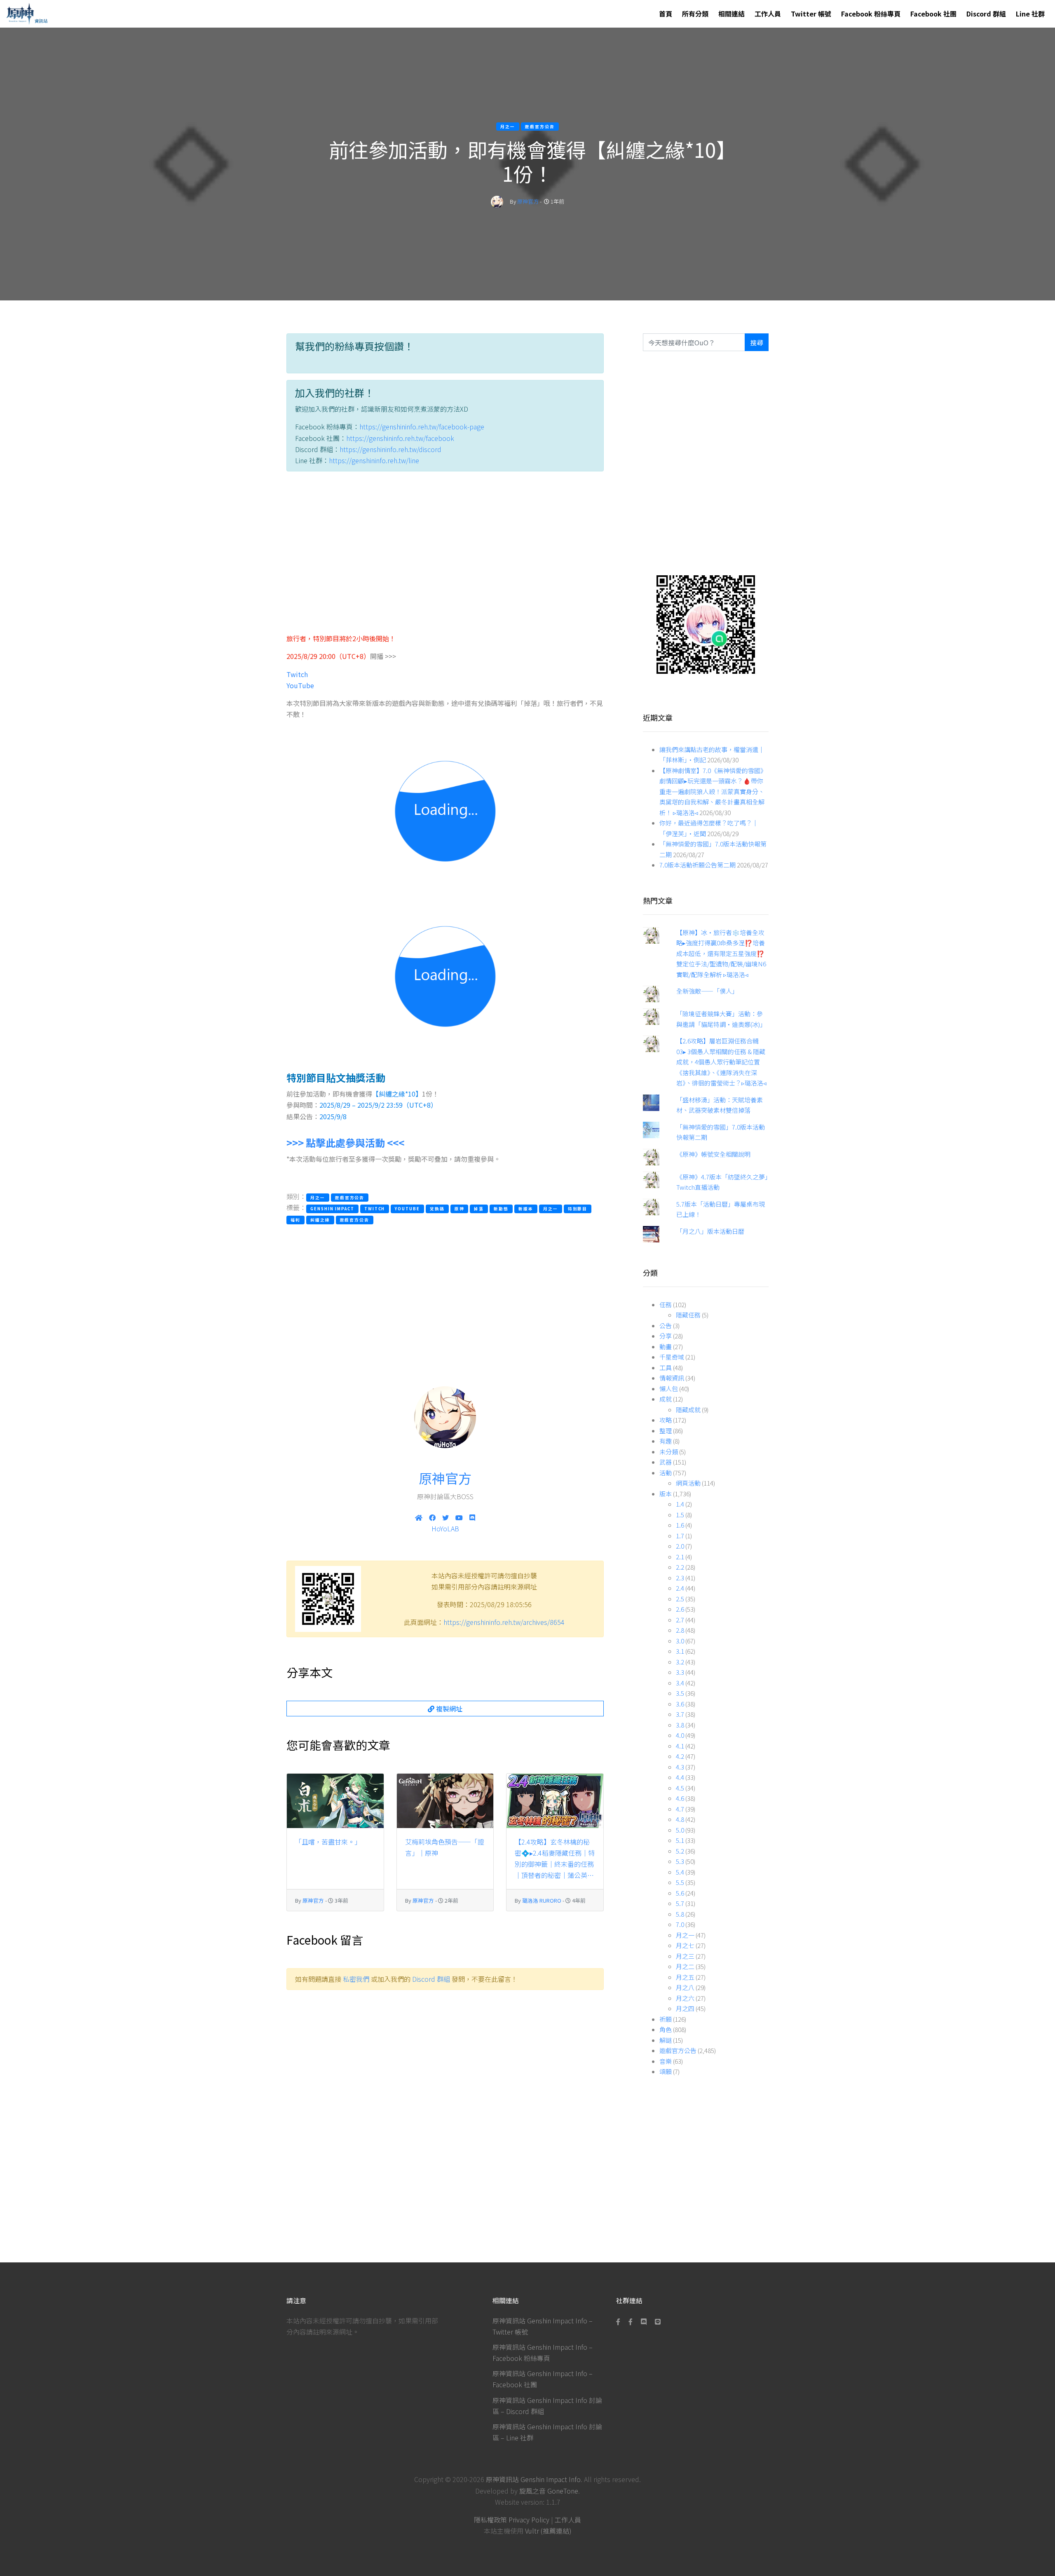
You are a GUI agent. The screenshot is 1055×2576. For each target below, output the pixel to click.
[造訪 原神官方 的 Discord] (472, 1517)
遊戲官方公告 (678, 2050)
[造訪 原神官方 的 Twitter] (445, 1517)
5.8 (680, 1914)
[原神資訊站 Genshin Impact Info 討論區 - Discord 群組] (644, 2321)
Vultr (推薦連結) (548, 2531)
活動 (666, 1473)
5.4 (680, 1872)
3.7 (680, 1714)
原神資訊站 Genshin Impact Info (533, 2479)
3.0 (680, 1641)
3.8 (680, 1725)
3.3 (680, 1672)
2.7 (680, 1620)
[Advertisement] (445, 556)
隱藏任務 (688, 1315)
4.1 (680, 1746)
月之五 (685, 1977)
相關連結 (731, 14)
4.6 (680, 1798)
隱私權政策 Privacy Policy (512, 2520)
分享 (666, 1336)
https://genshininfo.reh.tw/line (374, 460)
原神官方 (528, 201)
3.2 (680, 1662)
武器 (666, 1462)
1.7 (680, 1536)
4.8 (680, 1819)
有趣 (666, 1441)
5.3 (680, 1861)
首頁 (666, 14)
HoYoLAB (445, 1528)
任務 (666, 1304)
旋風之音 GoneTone (549, 2491)
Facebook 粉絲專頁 (871, 14)
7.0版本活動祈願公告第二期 (697, 865)
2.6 (680, 1609)
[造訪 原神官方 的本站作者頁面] (497, 201)
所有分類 (695, 14)
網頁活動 (688, 1483)
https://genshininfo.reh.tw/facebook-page (422, 427)
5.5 (680, 1882)
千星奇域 (672, 1357)
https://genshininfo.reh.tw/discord (390, 449)
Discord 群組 (986, 14)
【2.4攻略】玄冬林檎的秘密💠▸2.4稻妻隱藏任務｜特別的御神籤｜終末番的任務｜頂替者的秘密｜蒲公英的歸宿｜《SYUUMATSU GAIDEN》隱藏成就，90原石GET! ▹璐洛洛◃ (555, 1859)
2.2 (680, 1567)
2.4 (680, 1588)
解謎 (666, 2040)
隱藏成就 (688, 1410)
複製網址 (448, 1709)
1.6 (680, 1525)
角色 (666, 2029)
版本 (666, 1494)
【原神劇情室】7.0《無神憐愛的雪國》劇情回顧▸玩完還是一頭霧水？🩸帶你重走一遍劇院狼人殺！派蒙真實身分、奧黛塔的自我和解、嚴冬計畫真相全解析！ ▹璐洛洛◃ (713, 791)
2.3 (680, 1578)
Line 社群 (1030, 14)
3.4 (680, 1683)
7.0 (680, 1924)
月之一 (685, 1935)
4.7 (680, 1809)
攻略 (666, 1420)
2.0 (680, 1546)
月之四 (685, 2008)
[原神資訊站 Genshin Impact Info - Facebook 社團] (631, 2321)
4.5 (680, 1788)
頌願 (666, 2071)
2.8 (680, 1630)
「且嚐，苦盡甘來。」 (328, 1842)
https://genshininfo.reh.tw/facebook (400, 438)
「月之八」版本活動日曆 (710, 1231)
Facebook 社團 (933, 14)
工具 (666, 1368)
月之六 (685, 1998)
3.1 (680, 1651)
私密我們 (356, 1979)
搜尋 (757, 342)
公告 (666, 1326)
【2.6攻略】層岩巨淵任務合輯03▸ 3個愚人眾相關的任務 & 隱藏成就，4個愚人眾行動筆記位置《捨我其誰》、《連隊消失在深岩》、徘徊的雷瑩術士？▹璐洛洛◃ (721, 1062)
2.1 (680, 1557)
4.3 (680, 1767)
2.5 (680, 1599)
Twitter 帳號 (811, 14)
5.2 (680, 1851)
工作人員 (768, 14)
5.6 (680, 1893)
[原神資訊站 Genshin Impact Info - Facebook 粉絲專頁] (620, 2321)
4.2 (680, 1756)
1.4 (680, 1504)
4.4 (680, 1777)
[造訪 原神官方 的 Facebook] (432, 1517)
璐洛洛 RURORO (542, 1900)
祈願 (666, 2019)
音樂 (666, 2061)
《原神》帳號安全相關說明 (713, 1154)
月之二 (685, 1966)
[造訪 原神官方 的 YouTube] (459, 1517)
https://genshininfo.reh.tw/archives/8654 (504, 1622)
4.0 (680, 1735)
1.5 (680, 1515)
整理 (666, 1431)
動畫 (666, 1347)
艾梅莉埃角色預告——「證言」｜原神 (445, 1847)
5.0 (680, 1830)
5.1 (680, 1840)
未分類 (669, 1452)
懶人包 (669, 1389)
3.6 (680, 1704)
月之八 (685, 1987)
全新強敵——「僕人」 (707, 991)
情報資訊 (672, 1378)
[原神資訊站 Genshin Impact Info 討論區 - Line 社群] (706, 623)
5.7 (680, 1903)
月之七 (685, 1945)
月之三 (685, 1956)
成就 (666, 1399)
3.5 (680, 1693)
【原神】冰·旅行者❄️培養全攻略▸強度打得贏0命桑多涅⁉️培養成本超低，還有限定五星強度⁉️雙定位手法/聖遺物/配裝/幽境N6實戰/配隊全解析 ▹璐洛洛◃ (721, 953)
